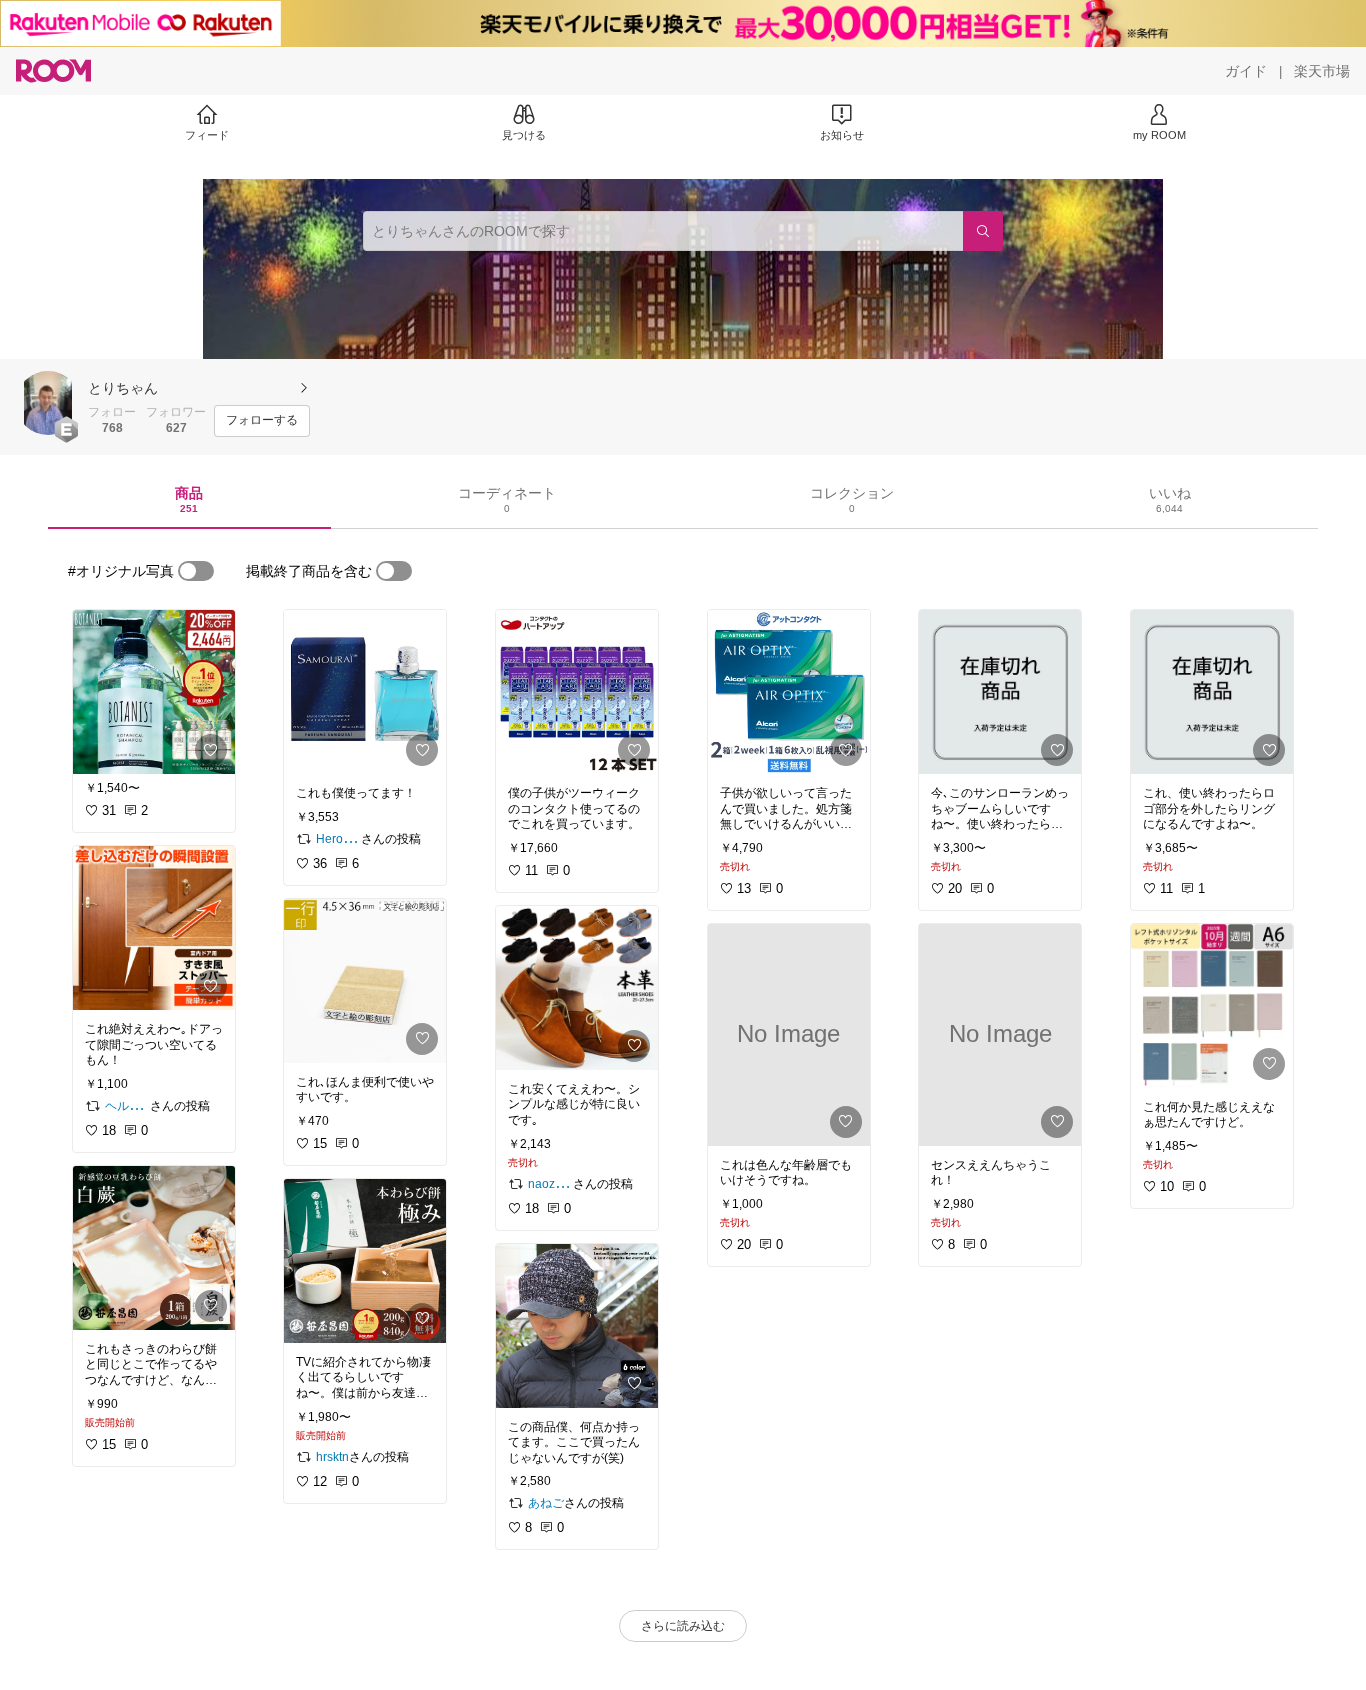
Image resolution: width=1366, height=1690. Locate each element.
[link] (154, 692)
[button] (48, 403)
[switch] (196, 571)
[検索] (983, 231)
